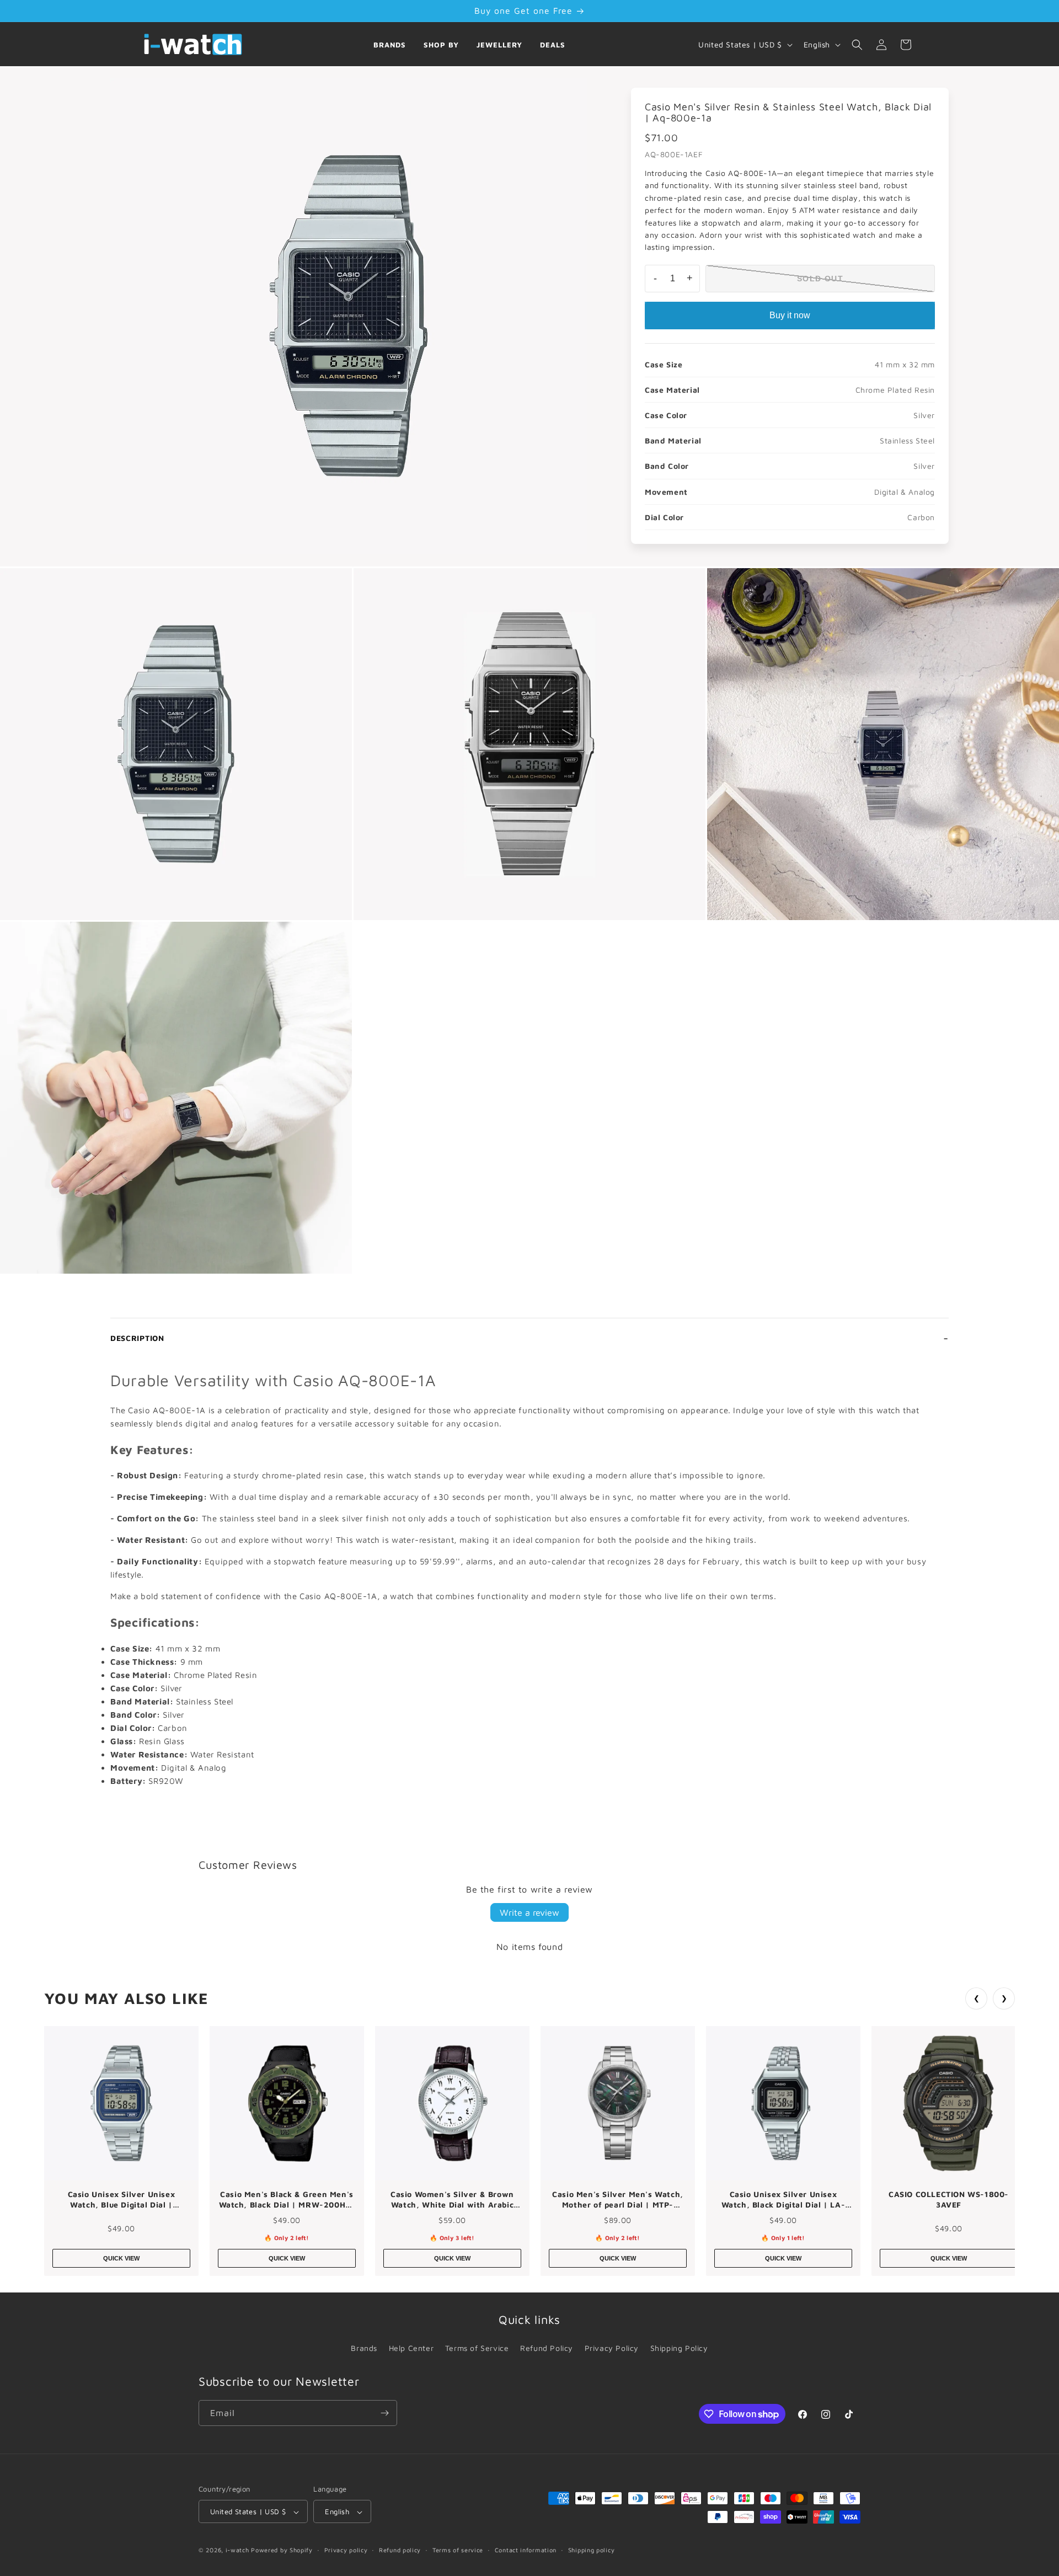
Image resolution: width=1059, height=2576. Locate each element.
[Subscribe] (384, 2413)
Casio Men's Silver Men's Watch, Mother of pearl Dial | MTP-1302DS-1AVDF (618, 2200)
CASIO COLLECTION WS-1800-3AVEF (949, 2200)
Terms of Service (477, 2348)
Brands (390, 45)
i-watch (237, 2550)
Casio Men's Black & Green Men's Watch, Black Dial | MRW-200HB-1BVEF (287, 2200)
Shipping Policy (679, 2348)
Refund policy (400, 2550)
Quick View (121, 2258)
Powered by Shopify (282, 2550)
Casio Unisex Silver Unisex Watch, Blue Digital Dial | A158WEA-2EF (122, 2200)
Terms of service (458, 2550)
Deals (553, 45)
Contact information (526, 2550)
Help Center (411, 2348)
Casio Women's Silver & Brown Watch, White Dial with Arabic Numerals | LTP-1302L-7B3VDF (452, 2200)
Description (137, 1338)
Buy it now (790, 315)
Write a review (529, 1912)
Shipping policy (592, 2550)
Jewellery (499, 45)
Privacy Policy (612, 2348)
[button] (857, 45)
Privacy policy (346, 2550)
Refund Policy (547, 2348)
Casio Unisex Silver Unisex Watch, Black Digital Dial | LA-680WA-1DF (783, 2200)
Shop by (441, 45)
